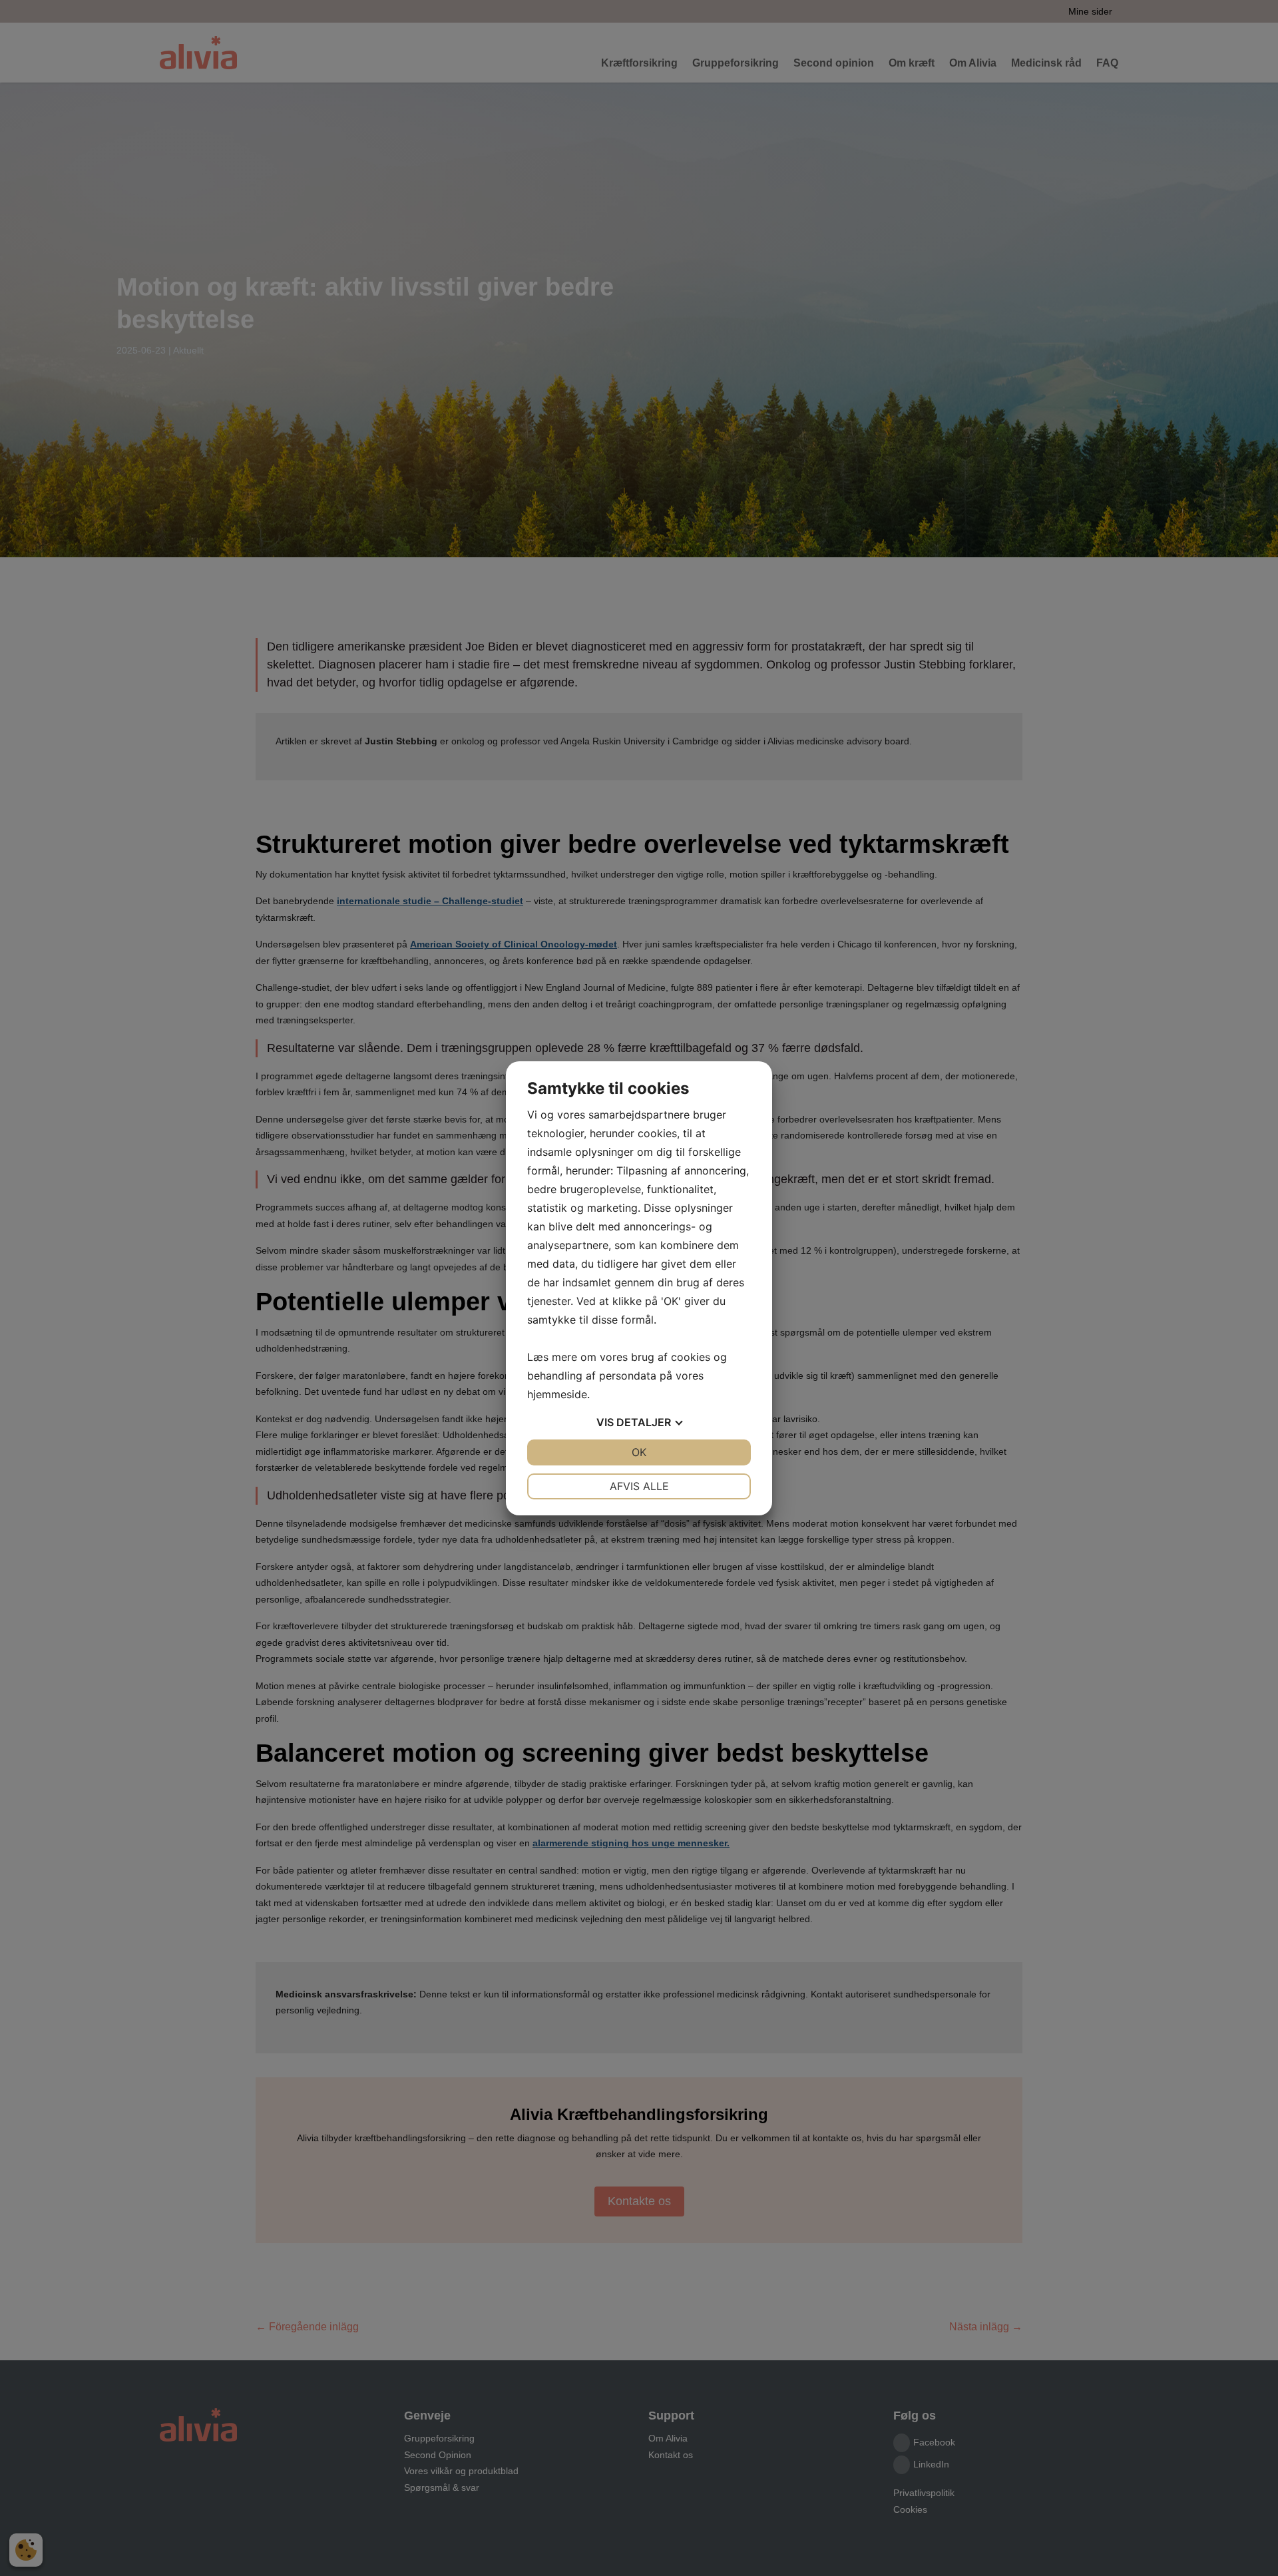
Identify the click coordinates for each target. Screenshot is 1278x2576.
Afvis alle (639, 1486)
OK (639, 1452)
